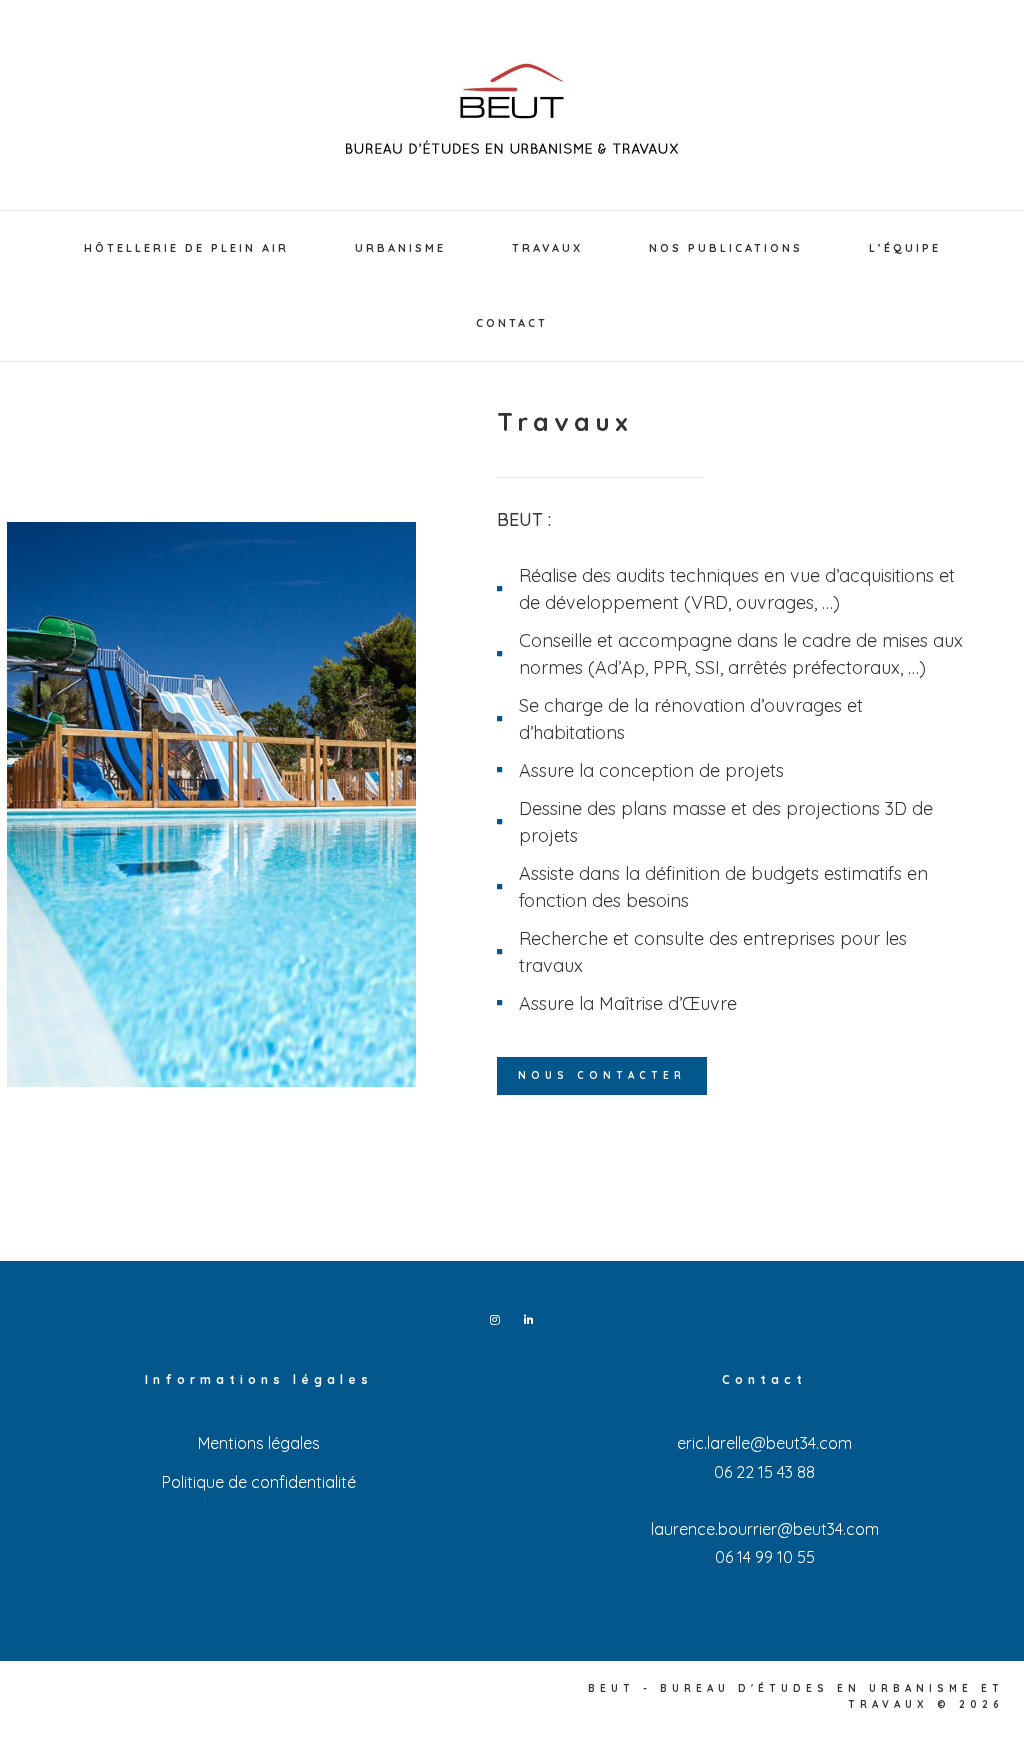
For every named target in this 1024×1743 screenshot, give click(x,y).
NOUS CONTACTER (602, 1075)
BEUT (512, 110)
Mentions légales (259, 1443)
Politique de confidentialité (259, 1482)
